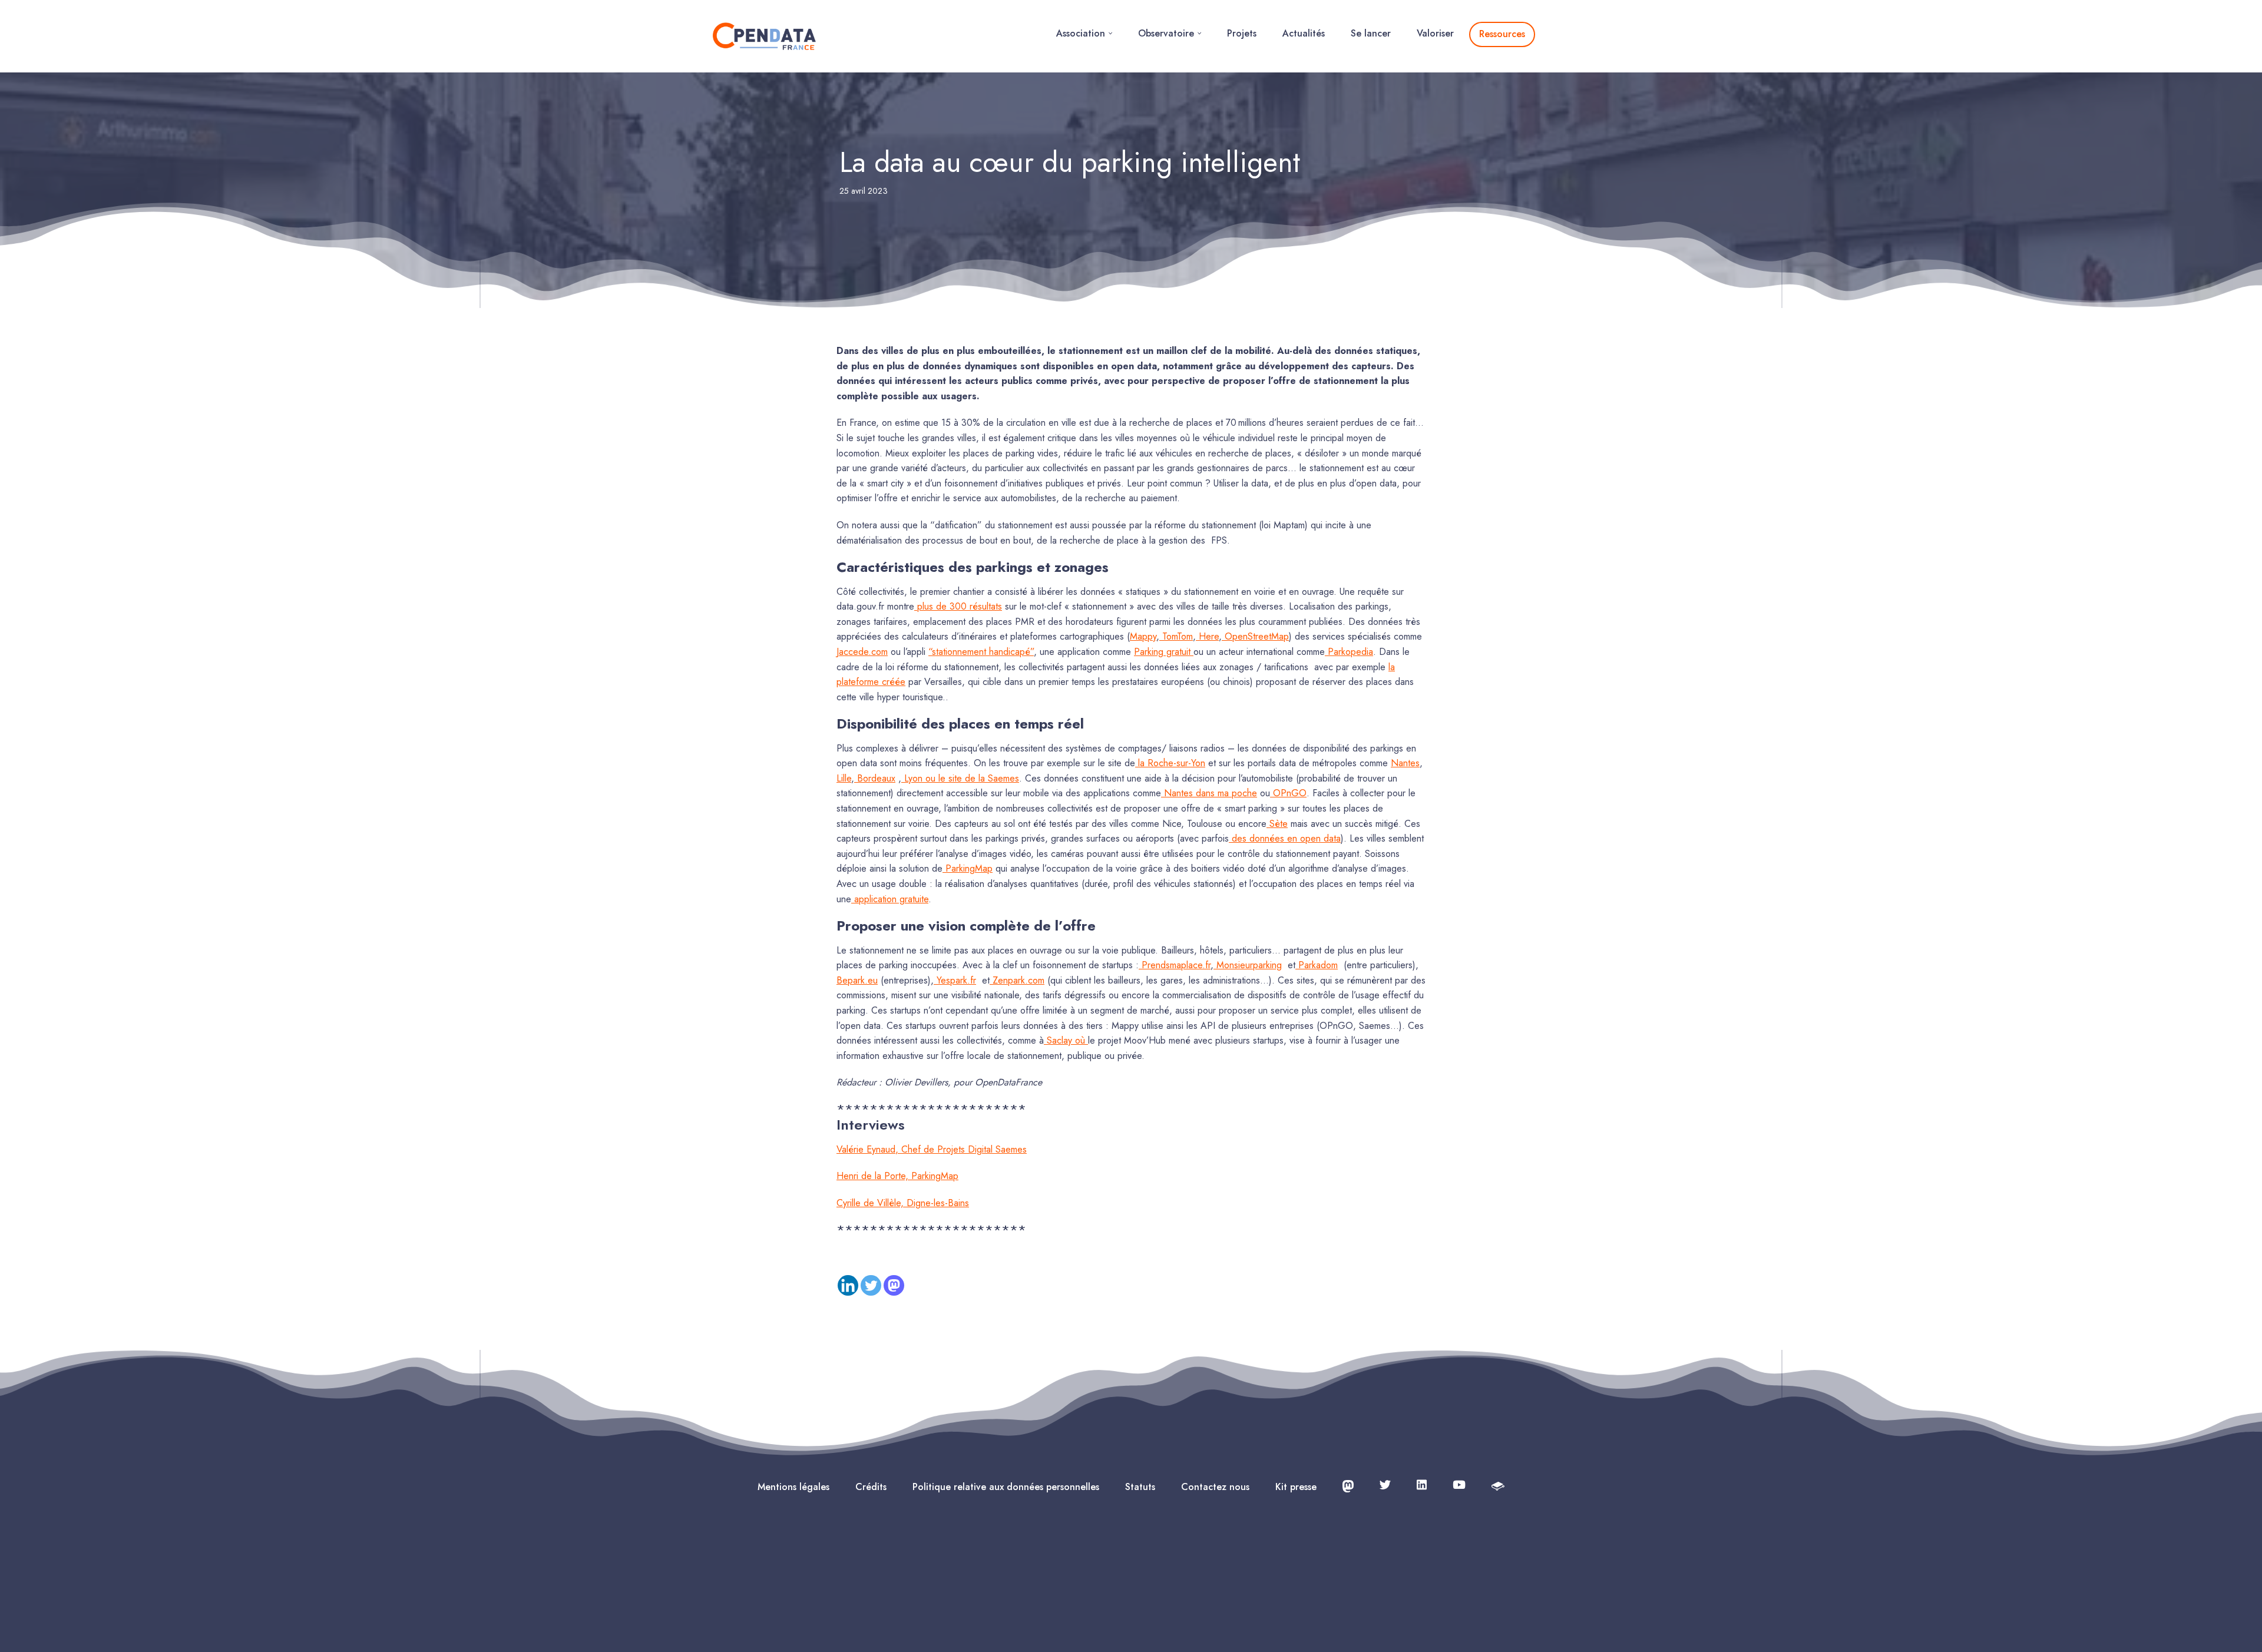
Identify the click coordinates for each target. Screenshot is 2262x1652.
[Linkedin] (848, 1285)
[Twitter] (871, 1285)
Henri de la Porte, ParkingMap (897, 1176)
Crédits (871, 1487)
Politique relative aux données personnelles (1006, 1487)
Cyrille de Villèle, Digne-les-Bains (903, 1203)
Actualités (1304, 33)
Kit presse (1296, 1487)
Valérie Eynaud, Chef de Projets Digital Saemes (932, 1149)
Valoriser (1435, 33)
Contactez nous (1215, 1487)
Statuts (1140, 1487)
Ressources (1502, 34)
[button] (1110, 33)
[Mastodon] (894, 1285)
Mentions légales (793, 1487)
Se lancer (1371, 33)
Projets (1242, 33)
